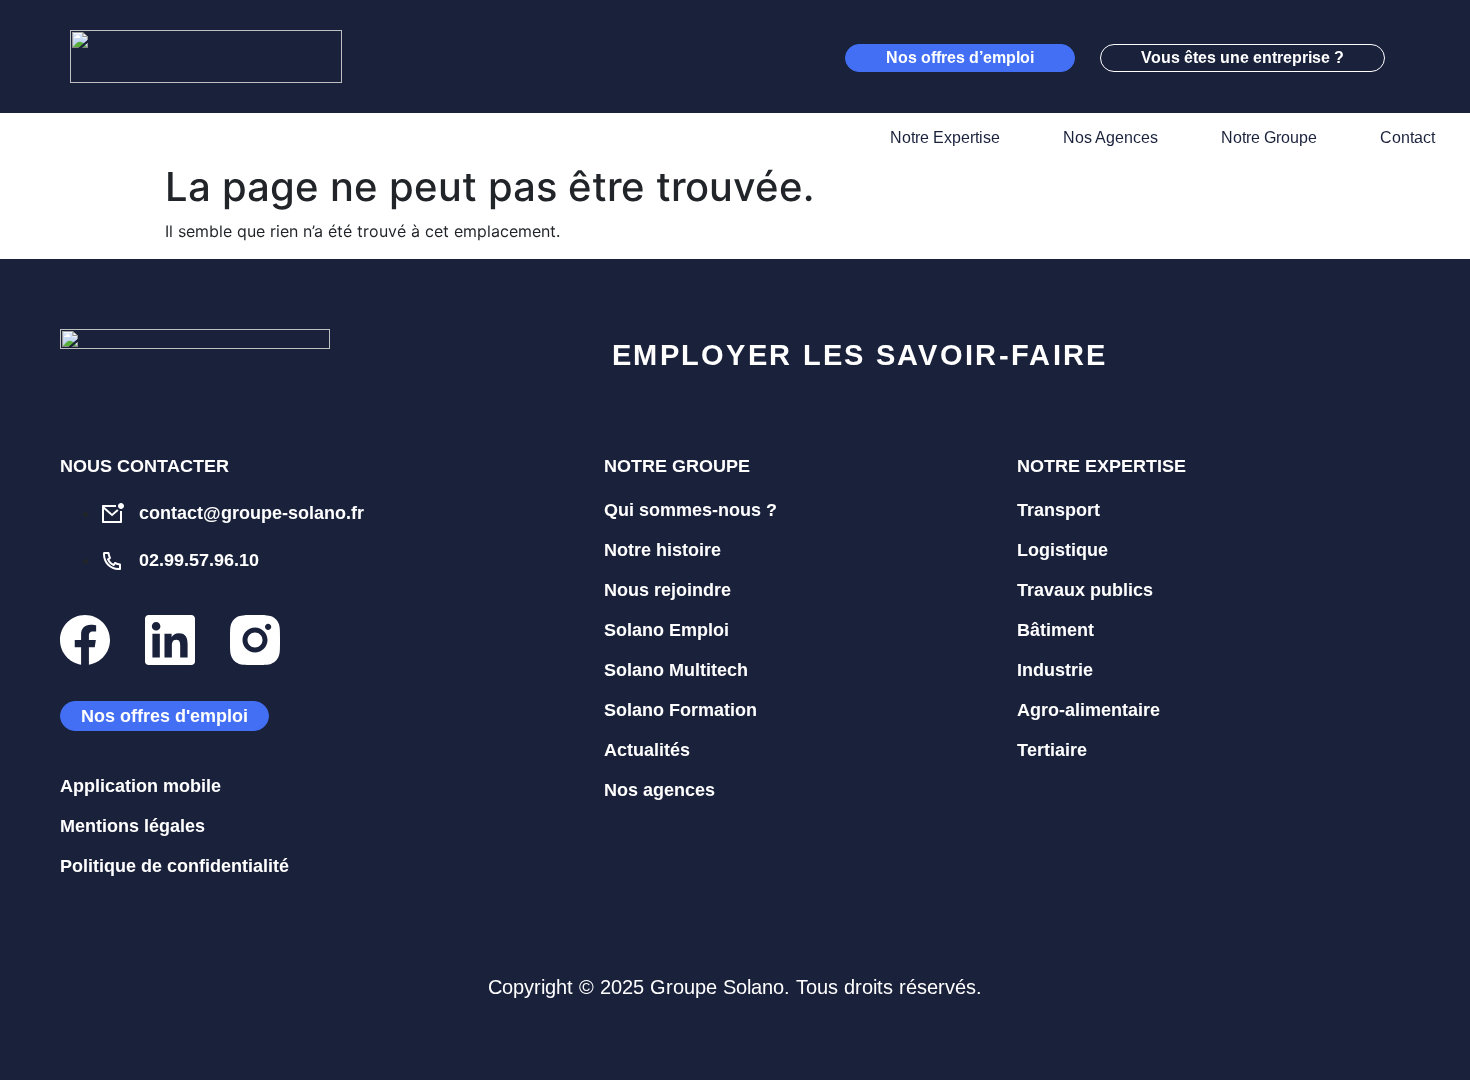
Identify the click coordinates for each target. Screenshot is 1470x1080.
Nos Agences (1110, 137)
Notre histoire (662, 550)
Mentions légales (132, 826)
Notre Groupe (1269, 137)
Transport (1058, 510)
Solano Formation (680, 710)
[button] (1420, 57)
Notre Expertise (945, 137)
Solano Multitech (676, 670)
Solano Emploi (666, 630)
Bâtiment (1055, 630)
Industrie (1055, 670)
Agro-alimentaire (1088, 710)
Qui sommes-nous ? (690, 510)
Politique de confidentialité (174, 866)
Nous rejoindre (667, 590)
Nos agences (659, 790)
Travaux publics (1085, 590)
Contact (1407, 137)
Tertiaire (1052, 750)
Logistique (1062, 550)
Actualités (647, 750)
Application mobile (140, 786)
